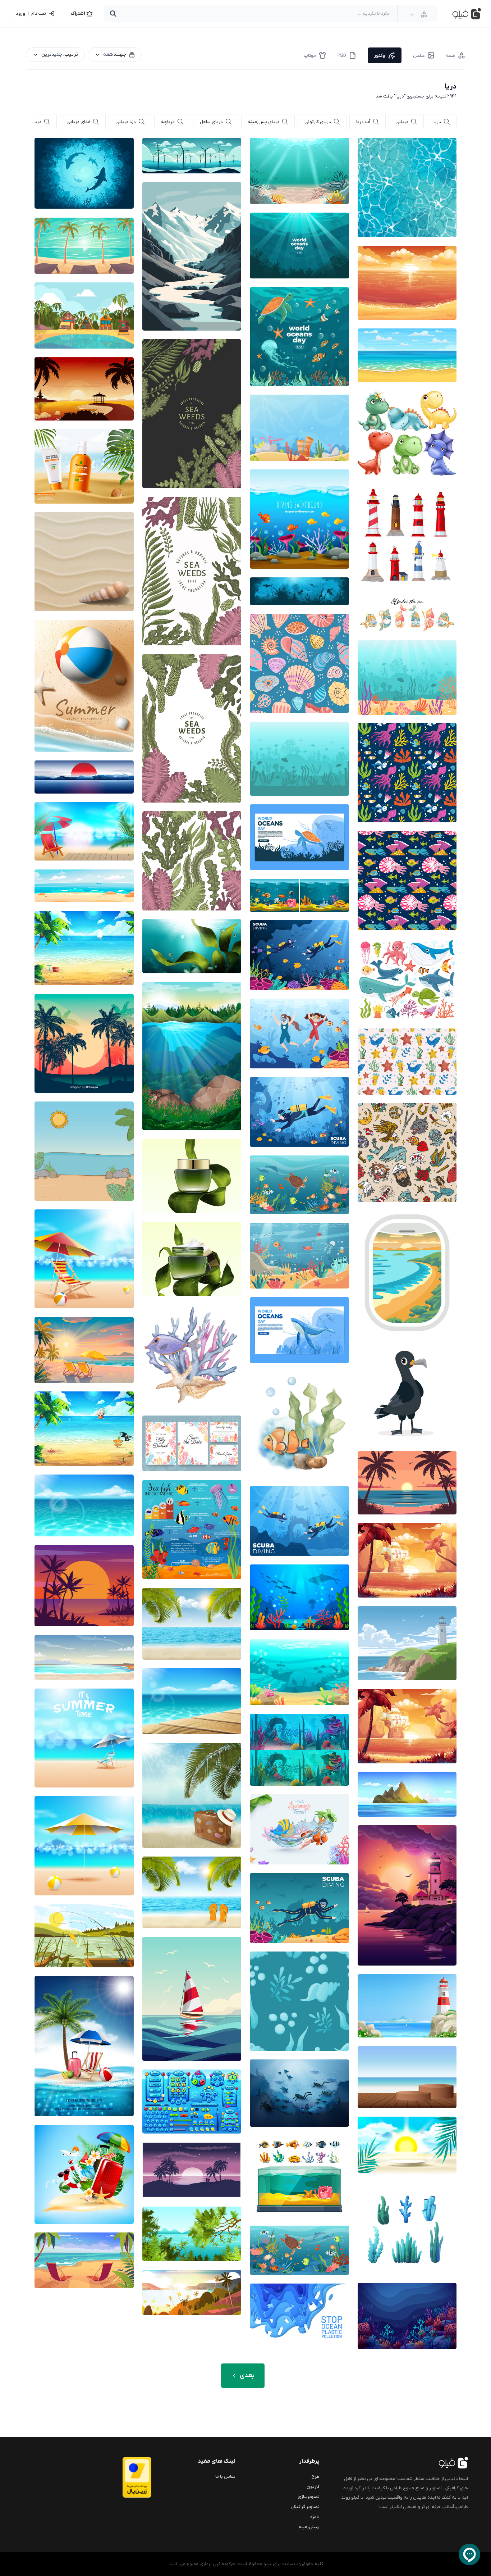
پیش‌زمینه (309, 2527)
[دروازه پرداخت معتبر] (123, 2477)
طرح (316, 2477)
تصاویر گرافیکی (305, 2507)
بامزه (315, 2517)
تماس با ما (225, 2477)
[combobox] (419, 14)
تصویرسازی (309, 2497)
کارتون (313, 2487)
